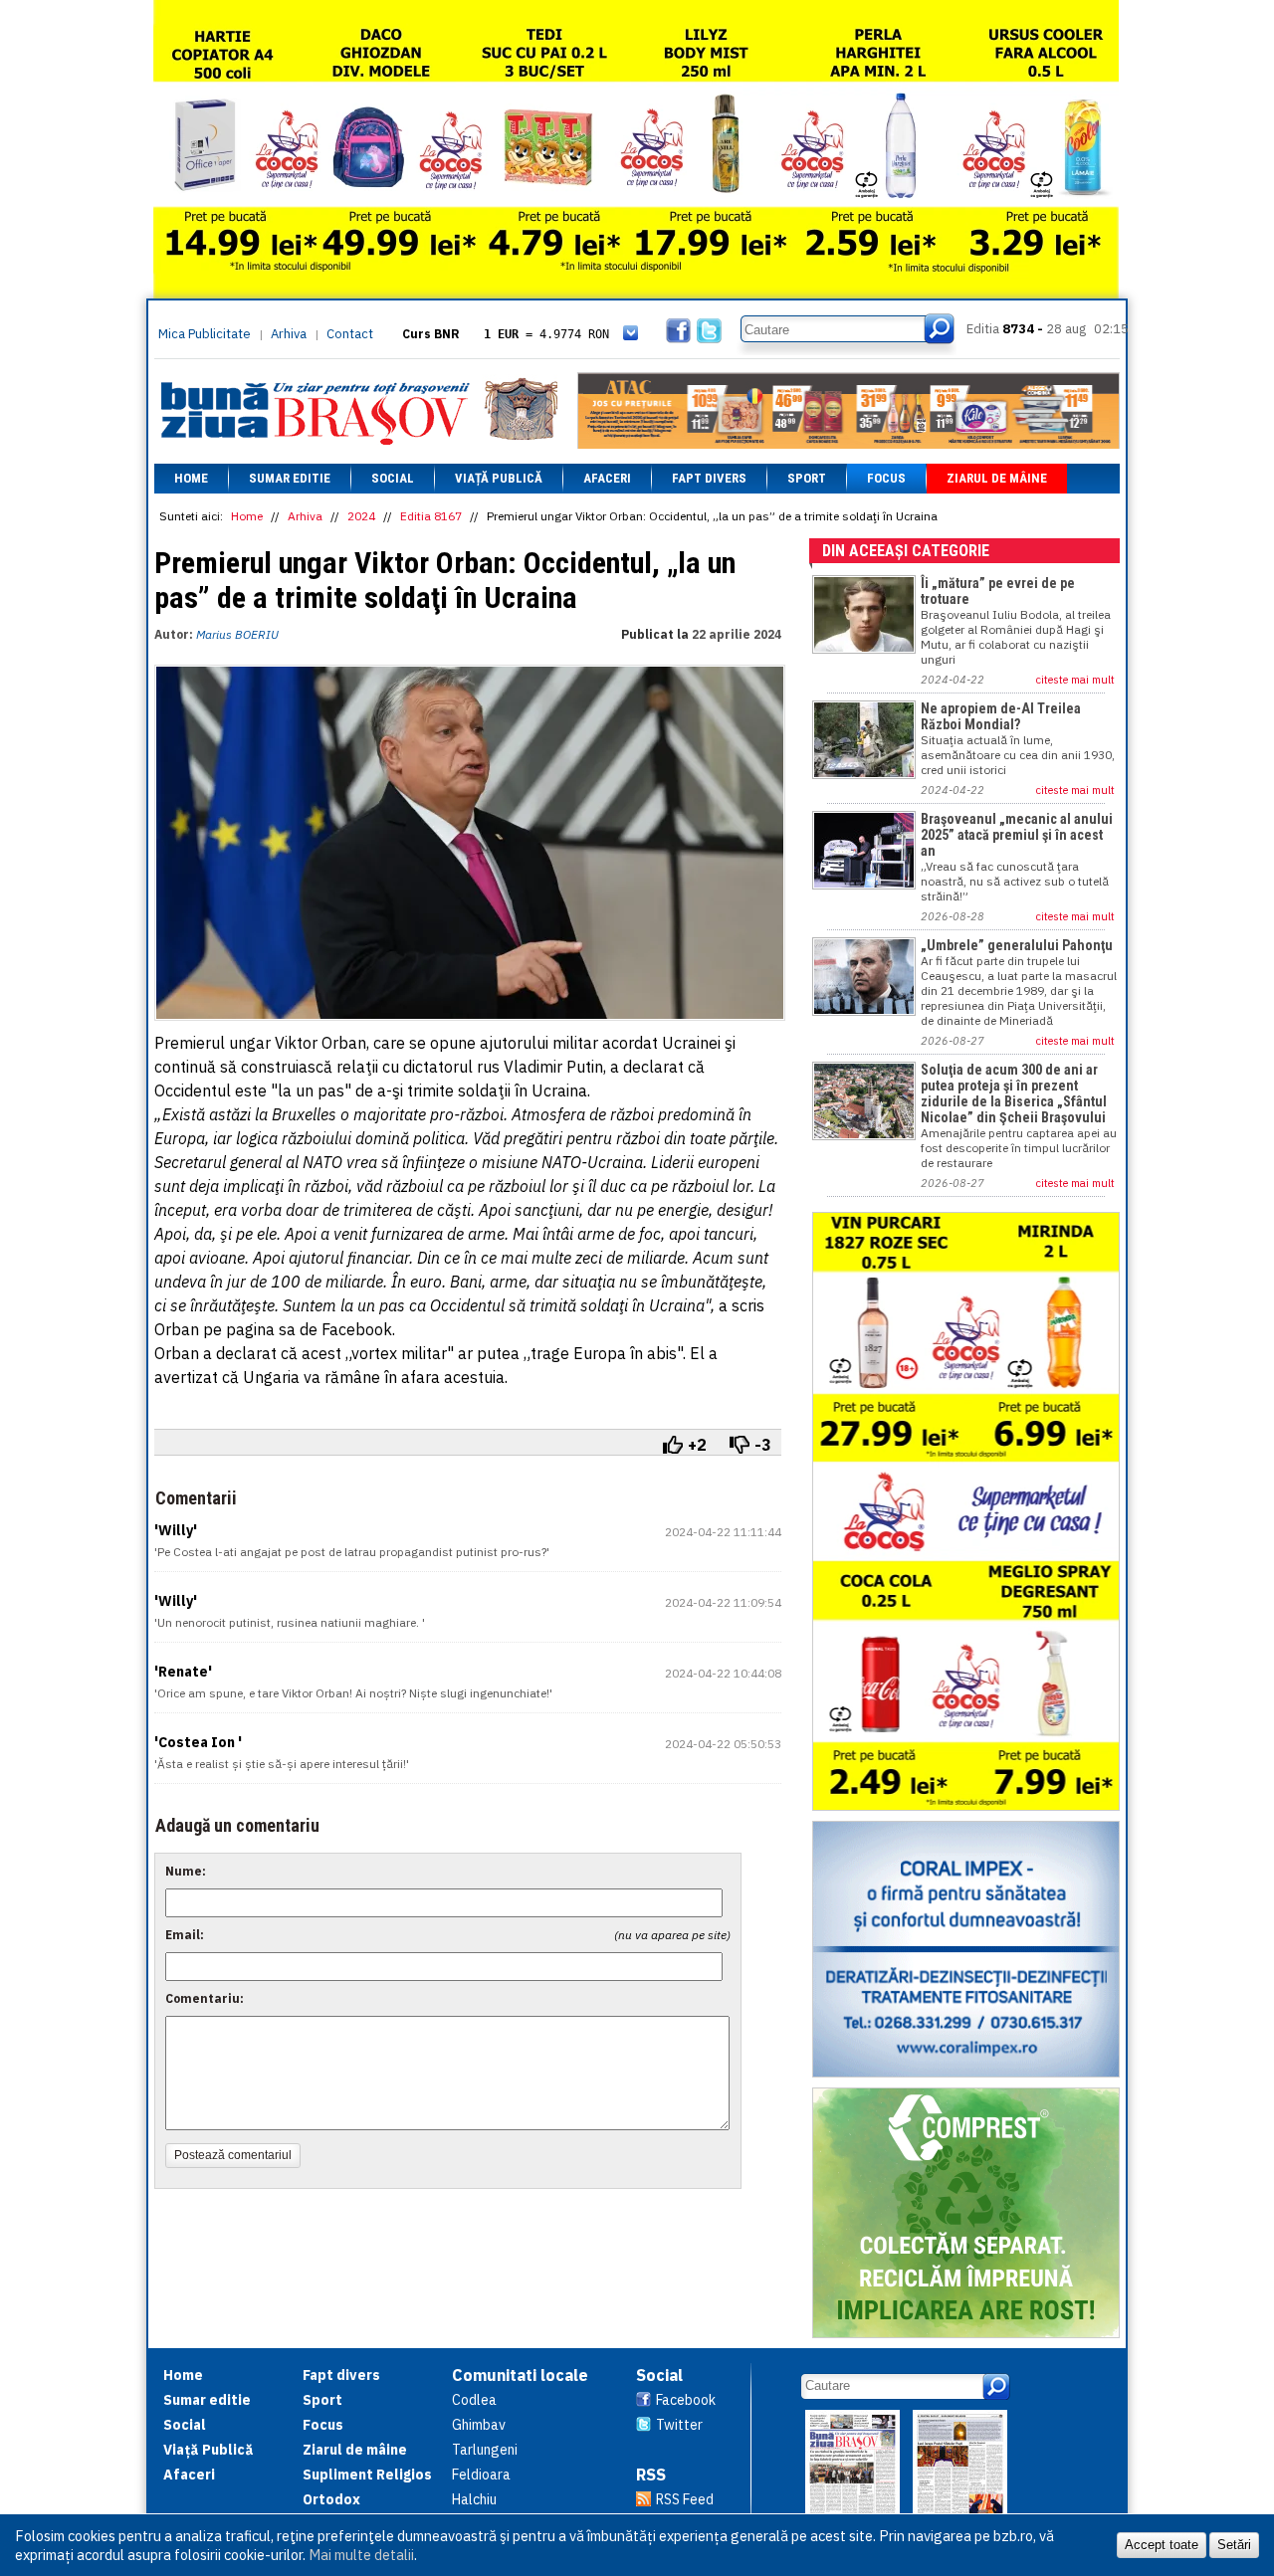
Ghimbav (479, 2425)
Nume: (186, 1871)
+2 (697, 1445)
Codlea (474, 2400)
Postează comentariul (233, 2155)
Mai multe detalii (361, 2555)
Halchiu (474, 2499)
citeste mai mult (1075, 680)
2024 (361, 516)
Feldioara (481, 2475)
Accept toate (1162, 2545)
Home (191, 478)
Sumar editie (290, 478)
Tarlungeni (485, 2450)
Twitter (679, 2425)
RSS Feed (685, 2499)
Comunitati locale (520, 2375)
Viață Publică (499, 478)
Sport (807, 478)
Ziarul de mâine (997, 478)
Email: (185, 1935)
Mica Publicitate (205, 334)
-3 (763, 1445)
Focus (886, 478)
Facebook (686, 2400)
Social (393, 478)
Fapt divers (709, 478)
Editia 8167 (431, 516)
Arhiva (289, 334)
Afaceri (607, 478)
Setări (1234, 2545)
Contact (350, 334)
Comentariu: (205, 1998)
